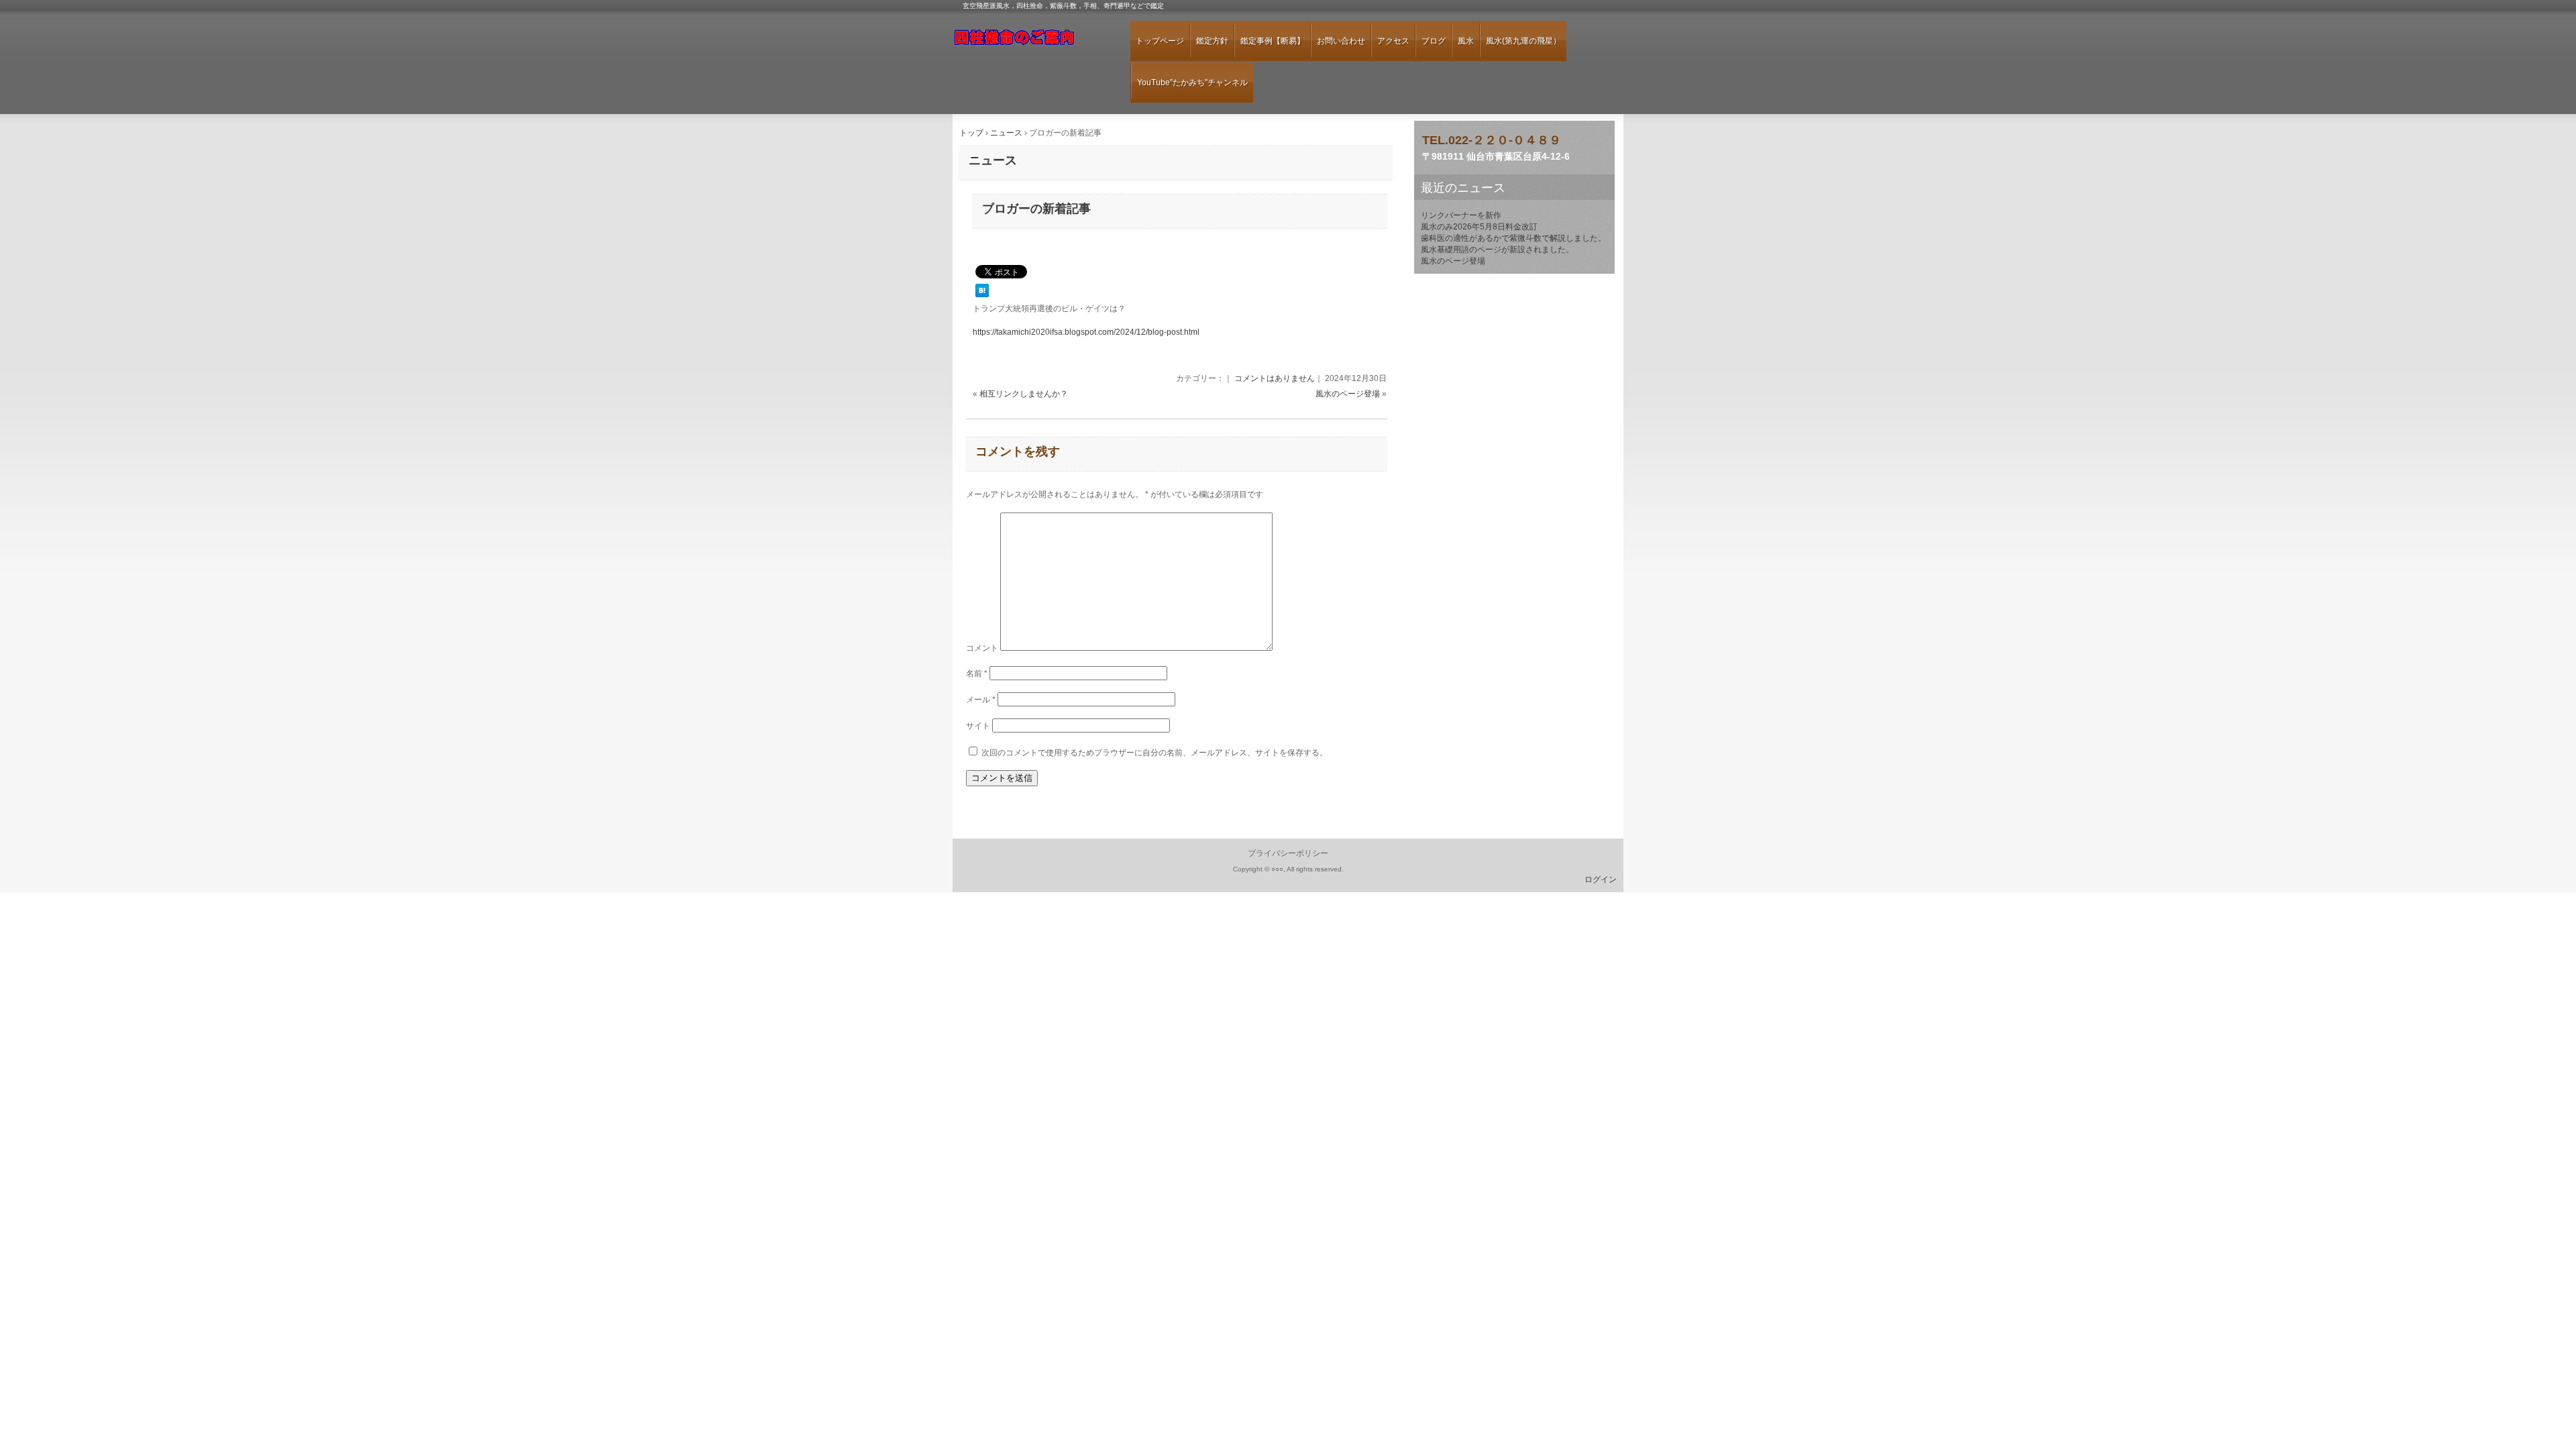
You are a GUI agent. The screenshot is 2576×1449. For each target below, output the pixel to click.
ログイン (1601, 879)
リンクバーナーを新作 (1461, 215)
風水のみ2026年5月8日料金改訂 (1479, 227)
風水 (1466, 41)
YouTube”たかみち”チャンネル (1192, 83)
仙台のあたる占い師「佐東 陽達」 (1030, 43)
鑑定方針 (1212, 41)
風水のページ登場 (1348, 394)
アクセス (1393, 41)
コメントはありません (1275, 378)
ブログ (1434, 41)
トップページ (1160, 41)
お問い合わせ (1341, 41)
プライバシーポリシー (1288, 853)
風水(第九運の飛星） (1523, 41)
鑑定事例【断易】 (1273, 41)
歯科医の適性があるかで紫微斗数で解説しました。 (1513, 238)
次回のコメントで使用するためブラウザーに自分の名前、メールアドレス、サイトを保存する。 (1155, 753)
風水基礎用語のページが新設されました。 (1497, 250)
